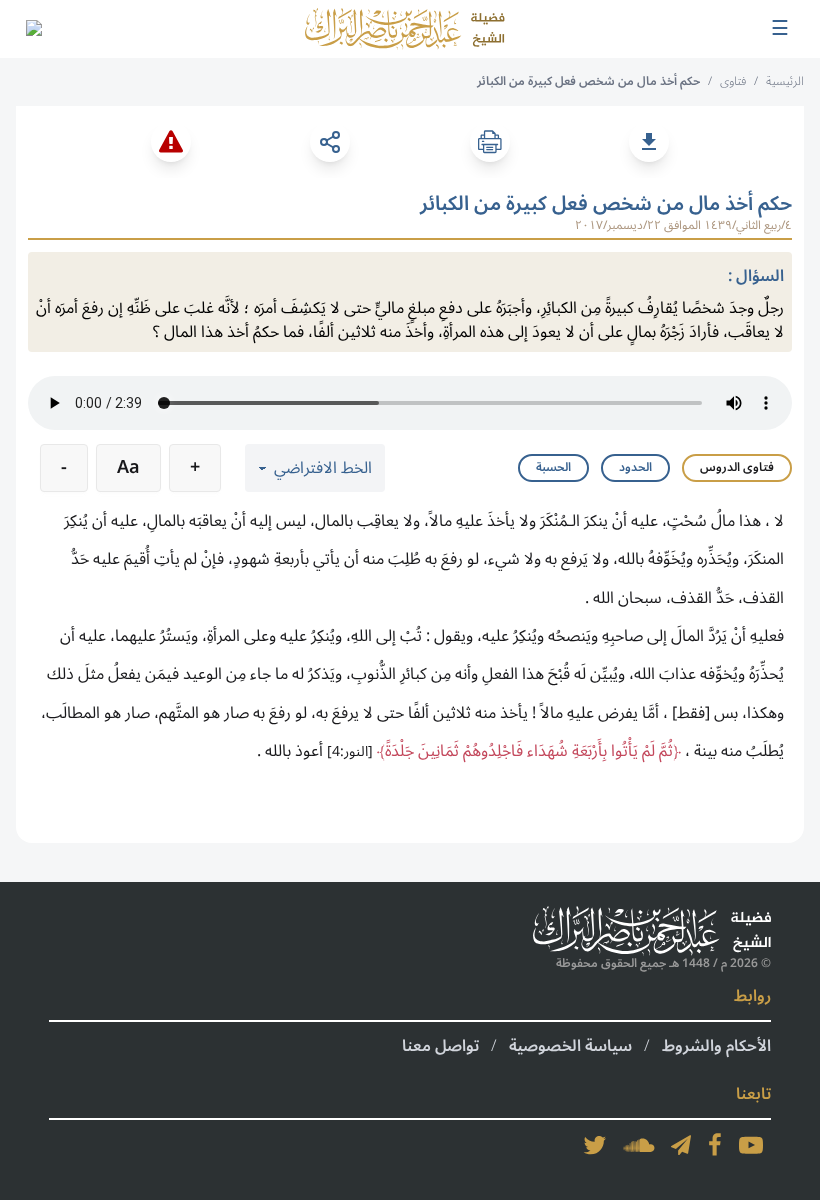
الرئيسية (785, 81)
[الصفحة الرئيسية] (405, 29)
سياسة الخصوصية (570, 1046)
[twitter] (595, 1145)
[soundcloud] (639, 1145)
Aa (128, 467)
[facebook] (715, 1145)
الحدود (635, 467)
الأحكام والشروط (716, 1046)
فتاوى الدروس (737, 467)
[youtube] (751, 1145)
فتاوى (733, 81)
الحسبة (553, 467)
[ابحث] (33, 29)
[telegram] (681, 1145)
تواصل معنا (440, 1046)
